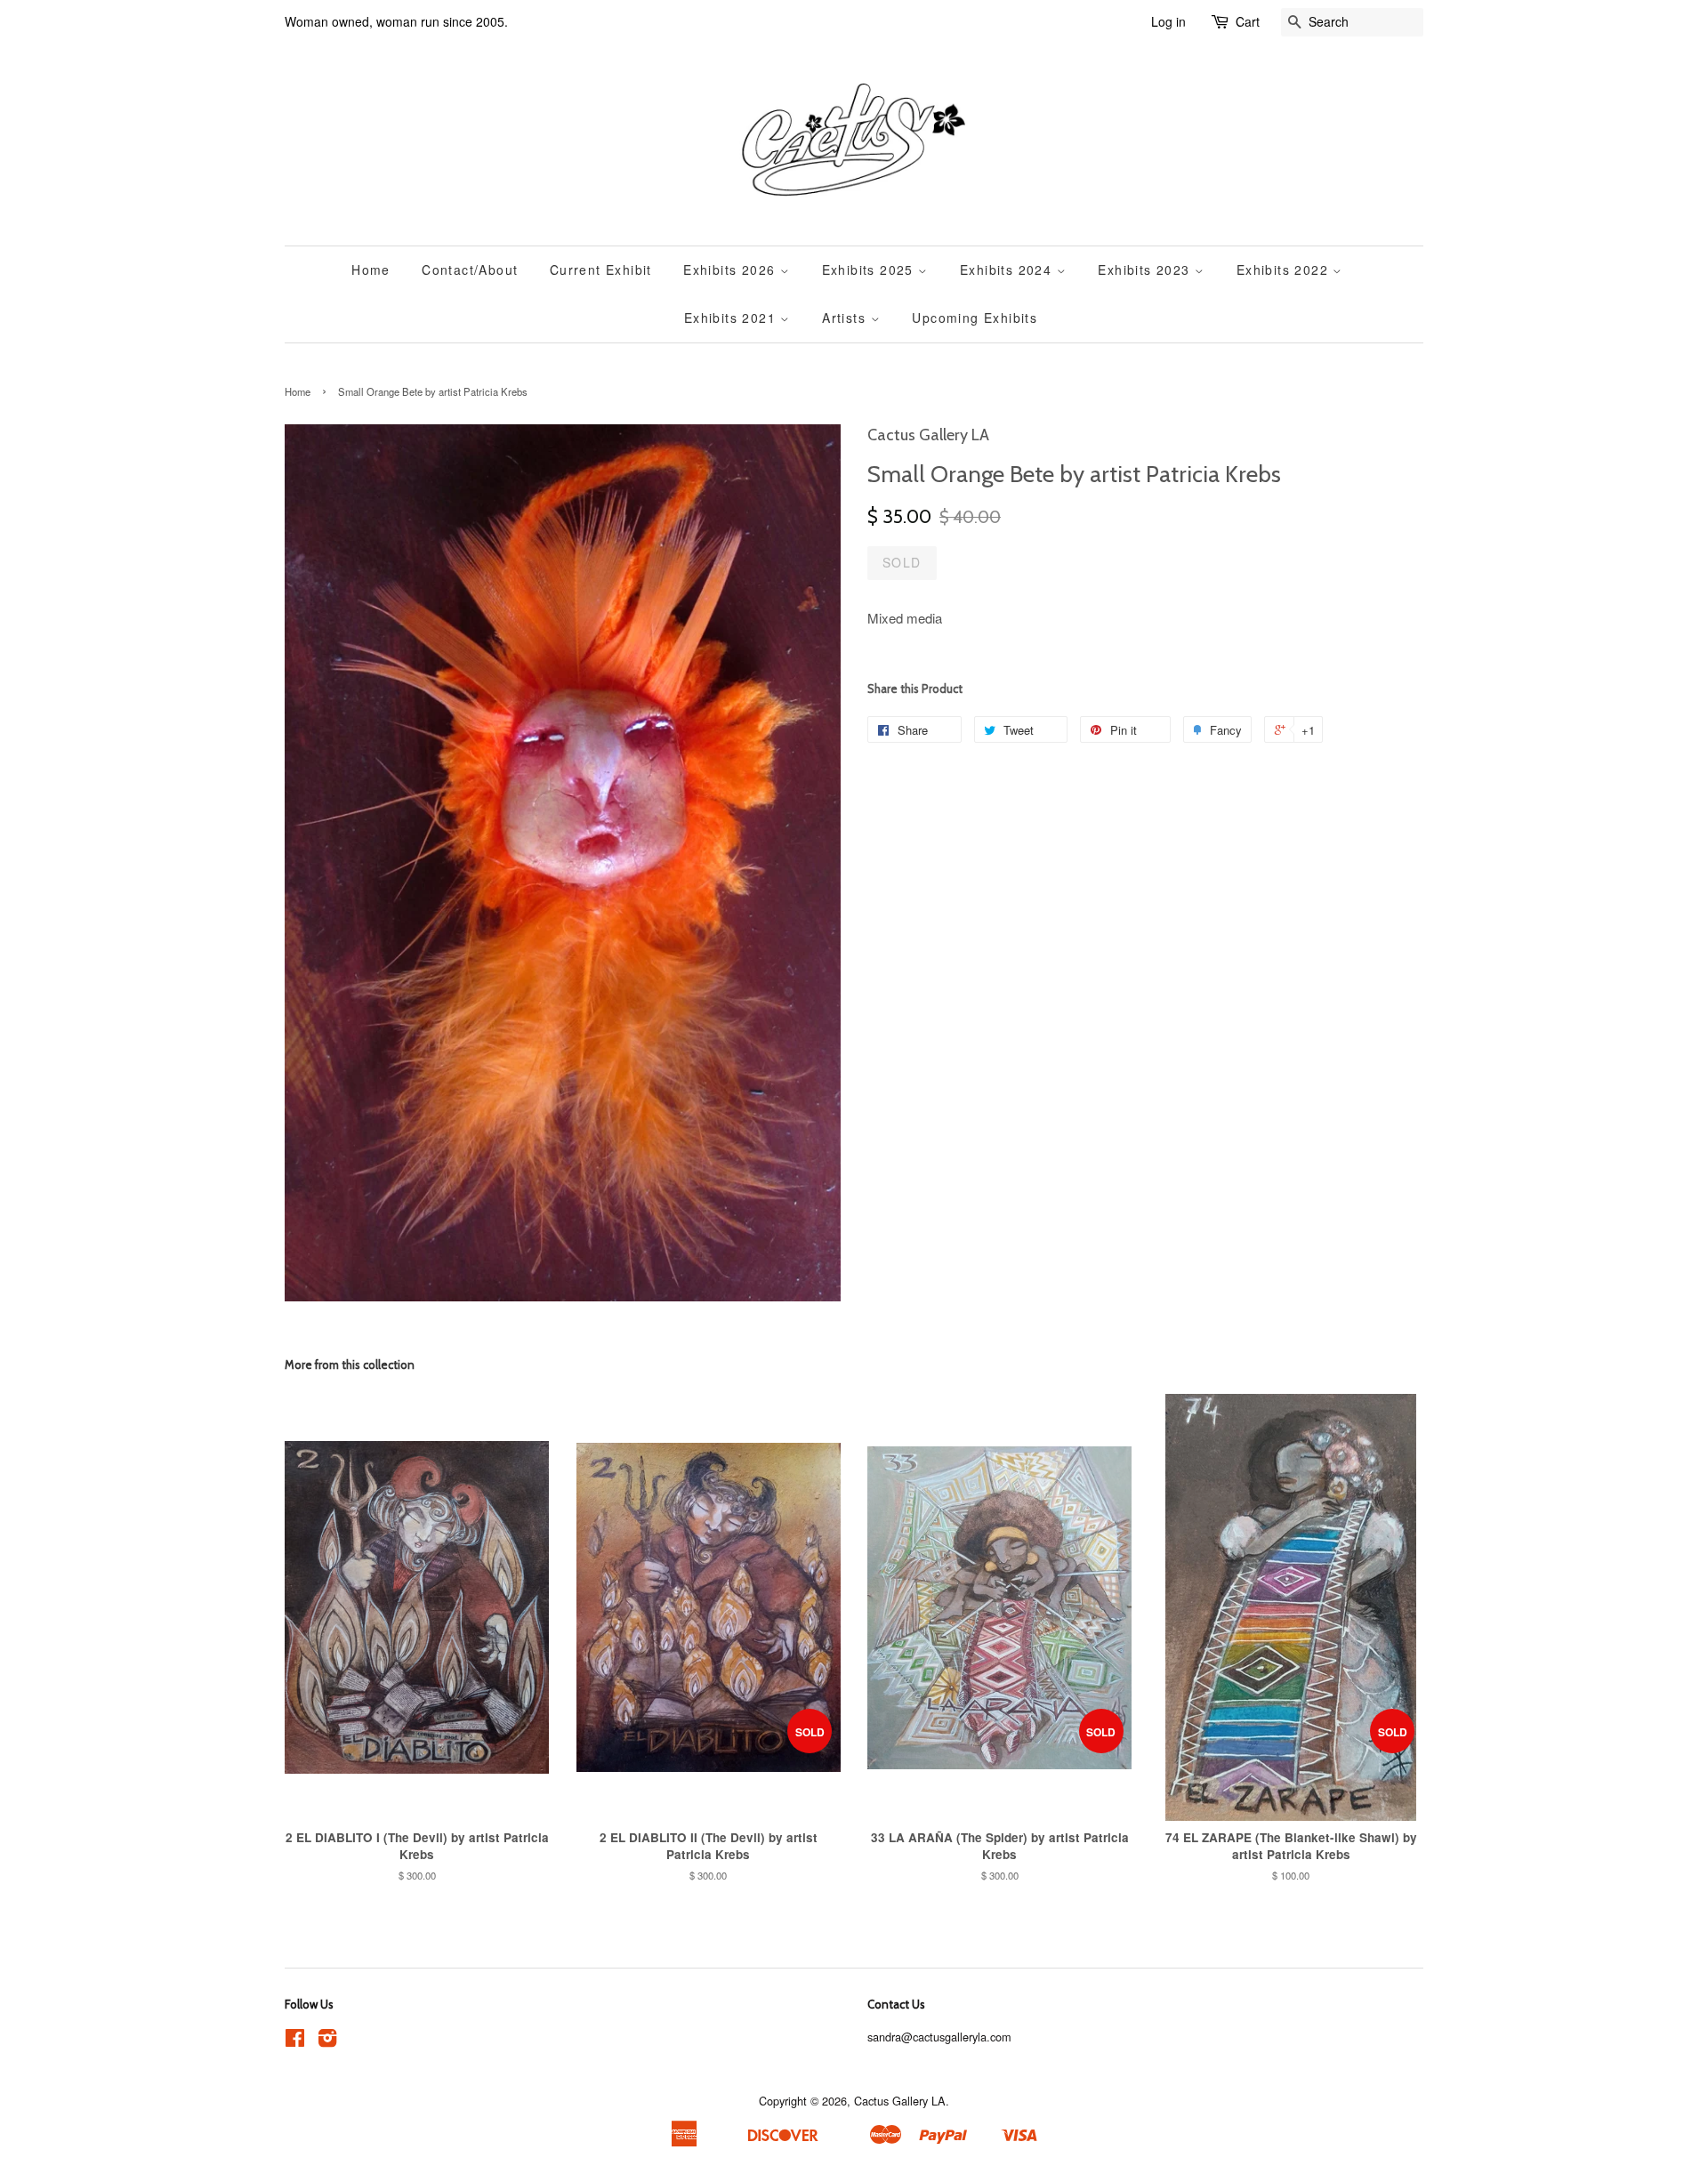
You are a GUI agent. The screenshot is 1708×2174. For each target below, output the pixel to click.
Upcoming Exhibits (975, 318)
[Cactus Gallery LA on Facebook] (295, 2041)
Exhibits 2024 (1008, 270)
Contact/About (470, 270)
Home (371, 270)
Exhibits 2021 (733, 318)
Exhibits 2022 (1285, 270)
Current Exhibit (601, 270)
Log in (1168, 21)
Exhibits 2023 (1146, 270)
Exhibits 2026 (732, 270)
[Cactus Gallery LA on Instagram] (327, 2041)
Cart (1248, 21)
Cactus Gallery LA (900, 2101)
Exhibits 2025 (870, 270)
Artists (846, 318)
